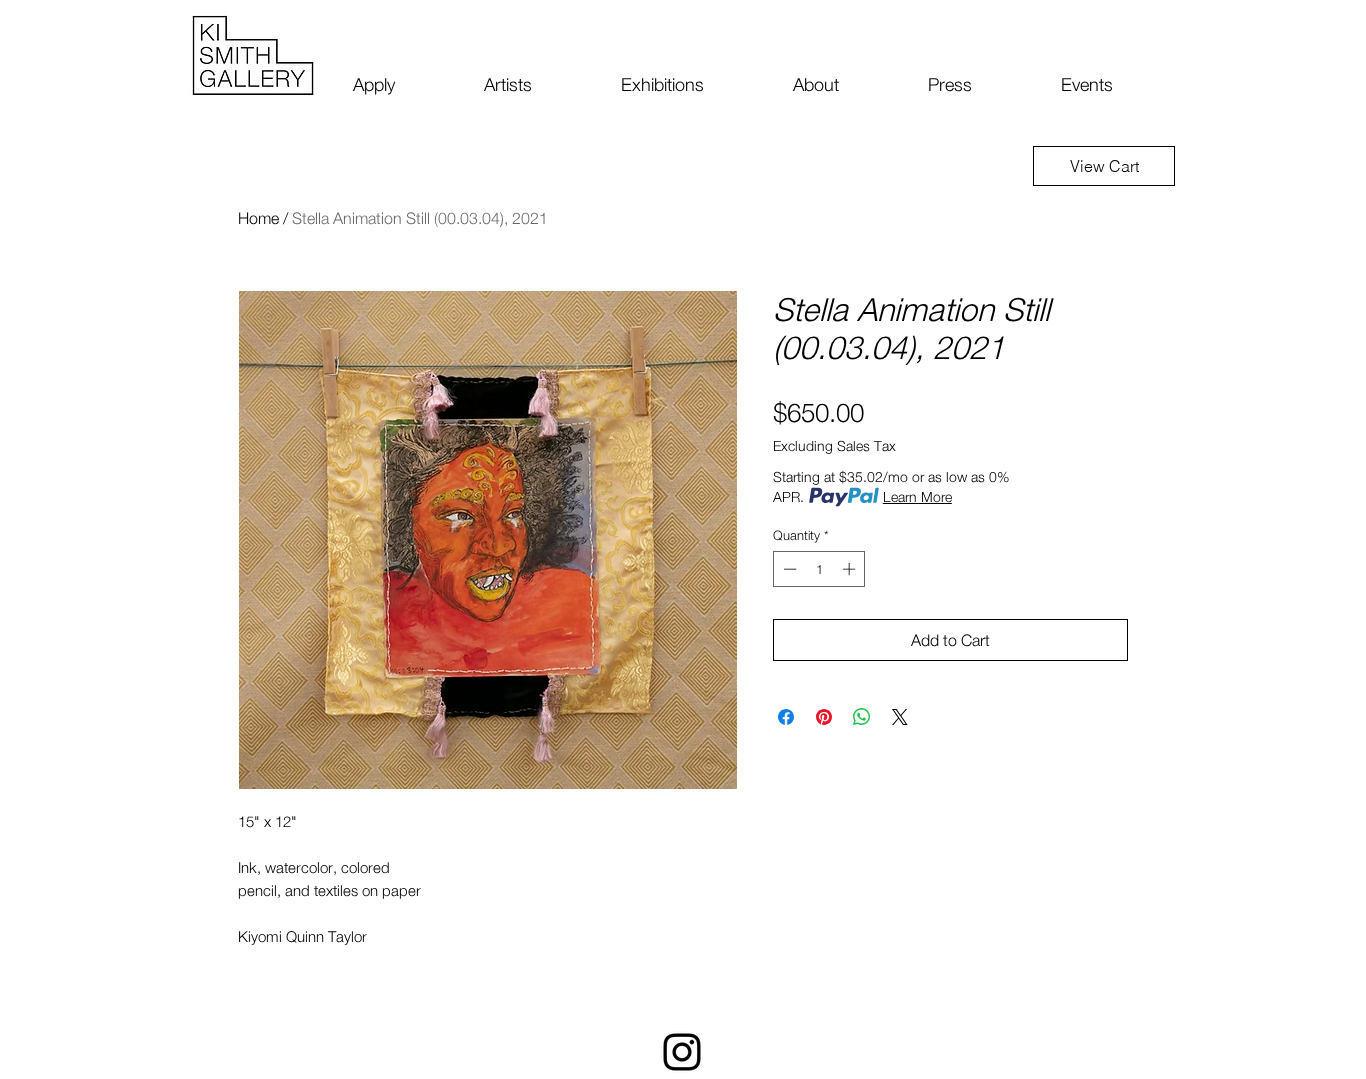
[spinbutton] (819, 569)
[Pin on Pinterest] (824, 717)
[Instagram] (682, 1052)
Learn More (917, 496)
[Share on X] (900, 717)
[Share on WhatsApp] (862, 717)
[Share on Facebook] (786, 717)
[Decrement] (788, 569)
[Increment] (851, 569)
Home (258, 218)
